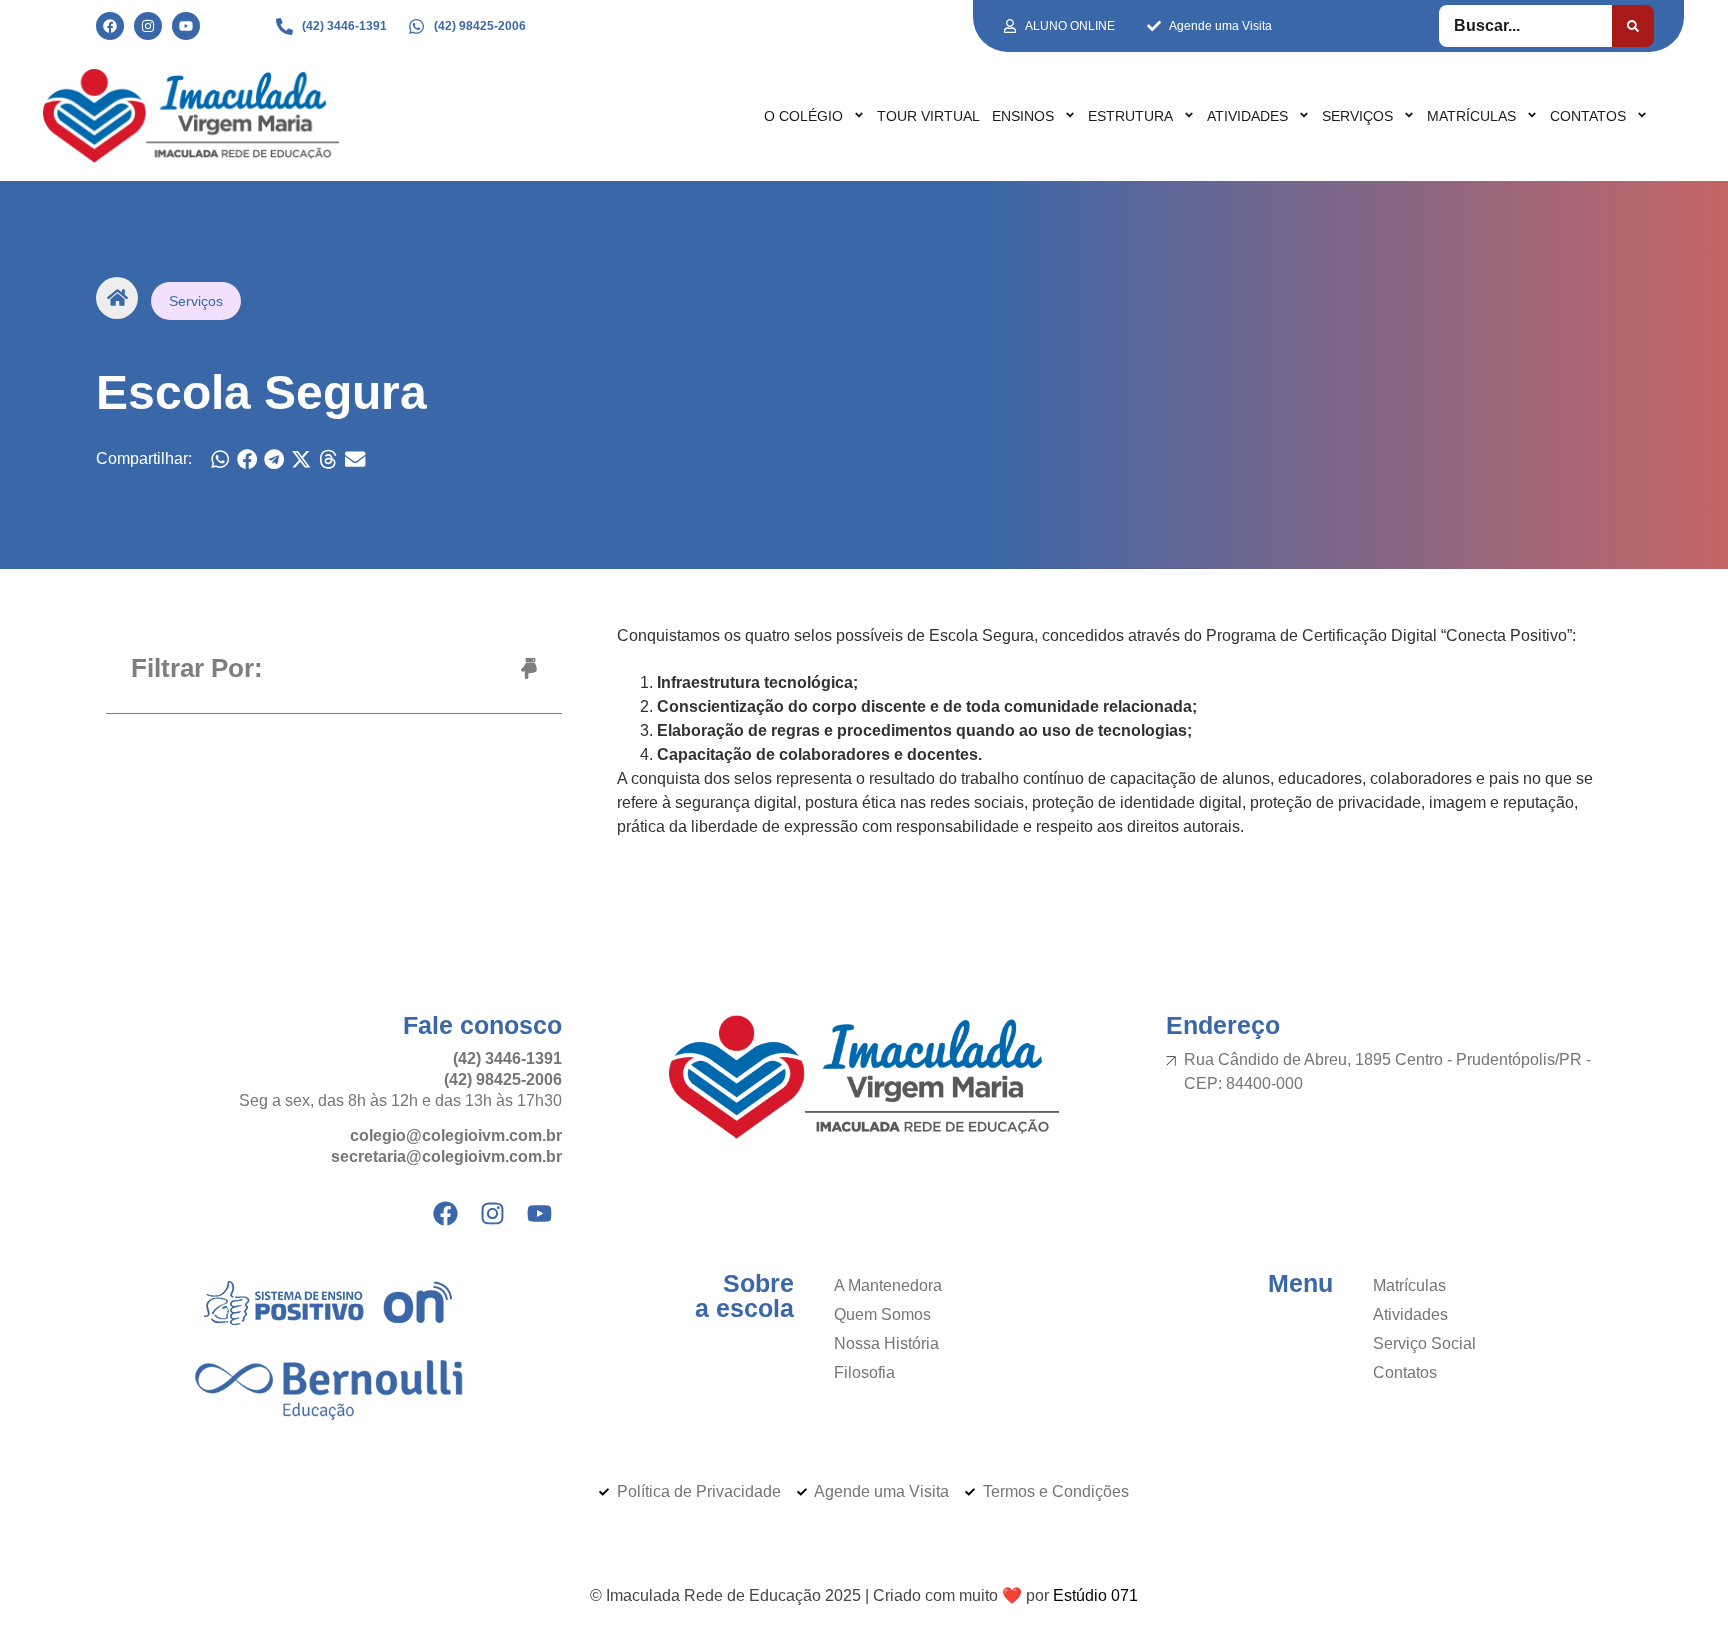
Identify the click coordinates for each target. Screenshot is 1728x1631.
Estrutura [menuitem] (1130, 116)
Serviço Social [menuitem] (1424, 1343)
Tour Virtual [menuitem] (928, 116)
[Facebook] (110, 26)
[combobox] (1525, 26)
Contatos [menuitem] (1588, 116)
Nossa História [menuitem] (886, 1343)
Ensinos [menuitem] (1023, 116)
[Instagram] (148, 26)
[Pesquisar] (1633, 26)
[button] (220, 459)
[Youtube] (186, 26)
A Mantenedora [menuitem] (888, 1285)
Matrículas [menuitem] (1471, 116)
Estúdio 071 (1095, 1595)
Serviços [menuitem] (1357, 116)
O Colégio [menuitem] (803, 116)
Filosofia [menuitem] (864, 1372)
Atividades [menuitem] (1247, 116)
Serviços (196, 301)
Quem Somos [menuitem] (882, 1314)
